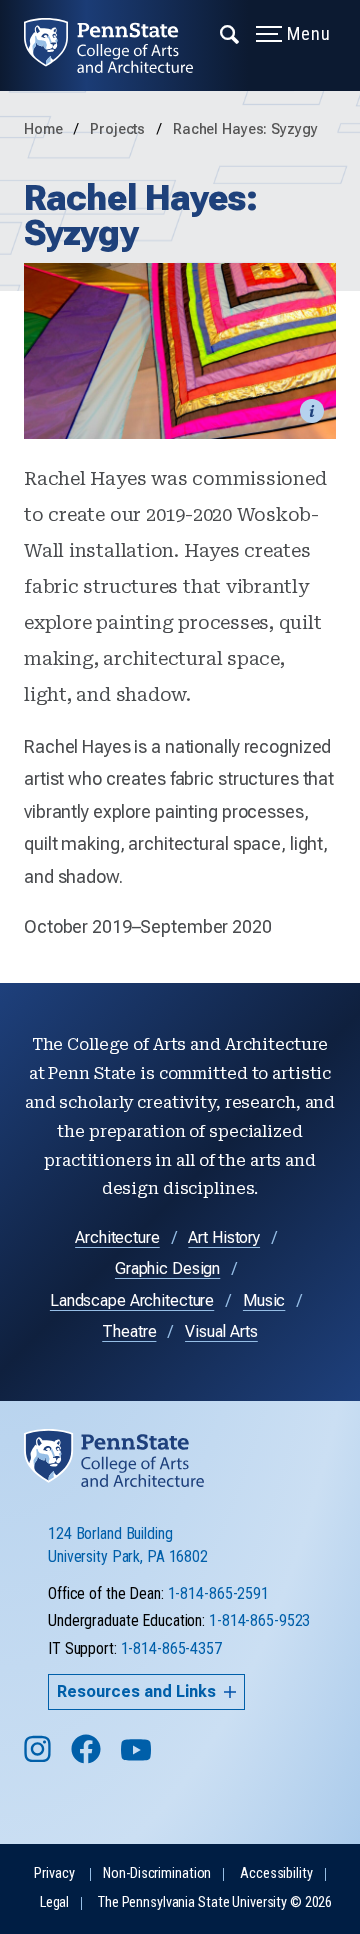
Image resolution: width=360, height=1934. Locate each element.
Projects (119, 129)
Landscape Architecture (132, 1300)
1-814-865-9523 (259, 1620)
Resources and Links (136, 1691)
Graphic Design (167, 1268)
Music (264, 1300)
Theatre (129, 1331)
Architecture (117, 1237)
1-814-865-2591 (218, 1593)
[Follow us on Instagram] (39, 1758)
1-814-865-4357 (171, 1648)
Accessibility (276, 1873)
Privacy (54, 1873)
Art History (224, 1237)
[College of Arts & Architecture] (120, 45)
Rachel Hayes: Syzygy (245, 129)
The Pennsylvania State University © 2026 (215, 1902)
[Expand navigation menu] (230, 33)
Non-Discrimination (157, 1873)
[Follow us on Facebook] (88, 1758)
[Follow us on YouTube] (138, 1758)
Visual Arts (221, 1331)
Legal (54, 1902)
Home (43, 129)
